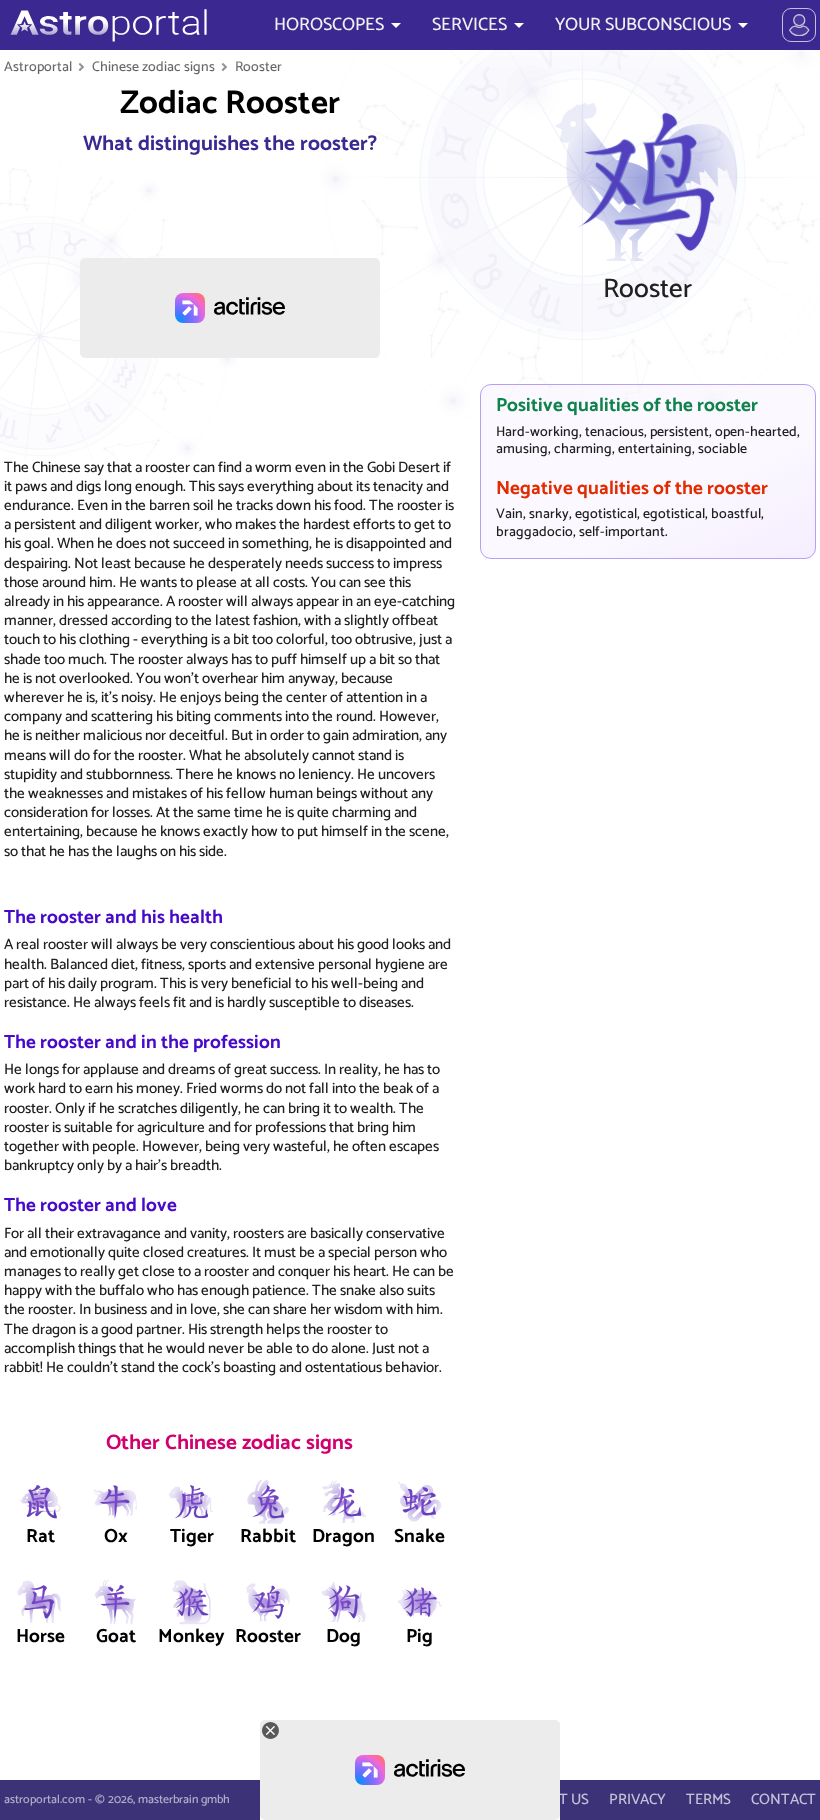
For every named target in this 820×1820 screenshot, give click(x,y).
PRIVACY (637, 1799)
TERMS (708, 1799)
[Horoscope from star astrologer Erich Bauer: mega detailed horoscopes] (106, 25)
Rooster (258, 67)
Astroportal (38, 67)
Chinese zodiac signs (153, 67)
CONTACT (783, 1799)
